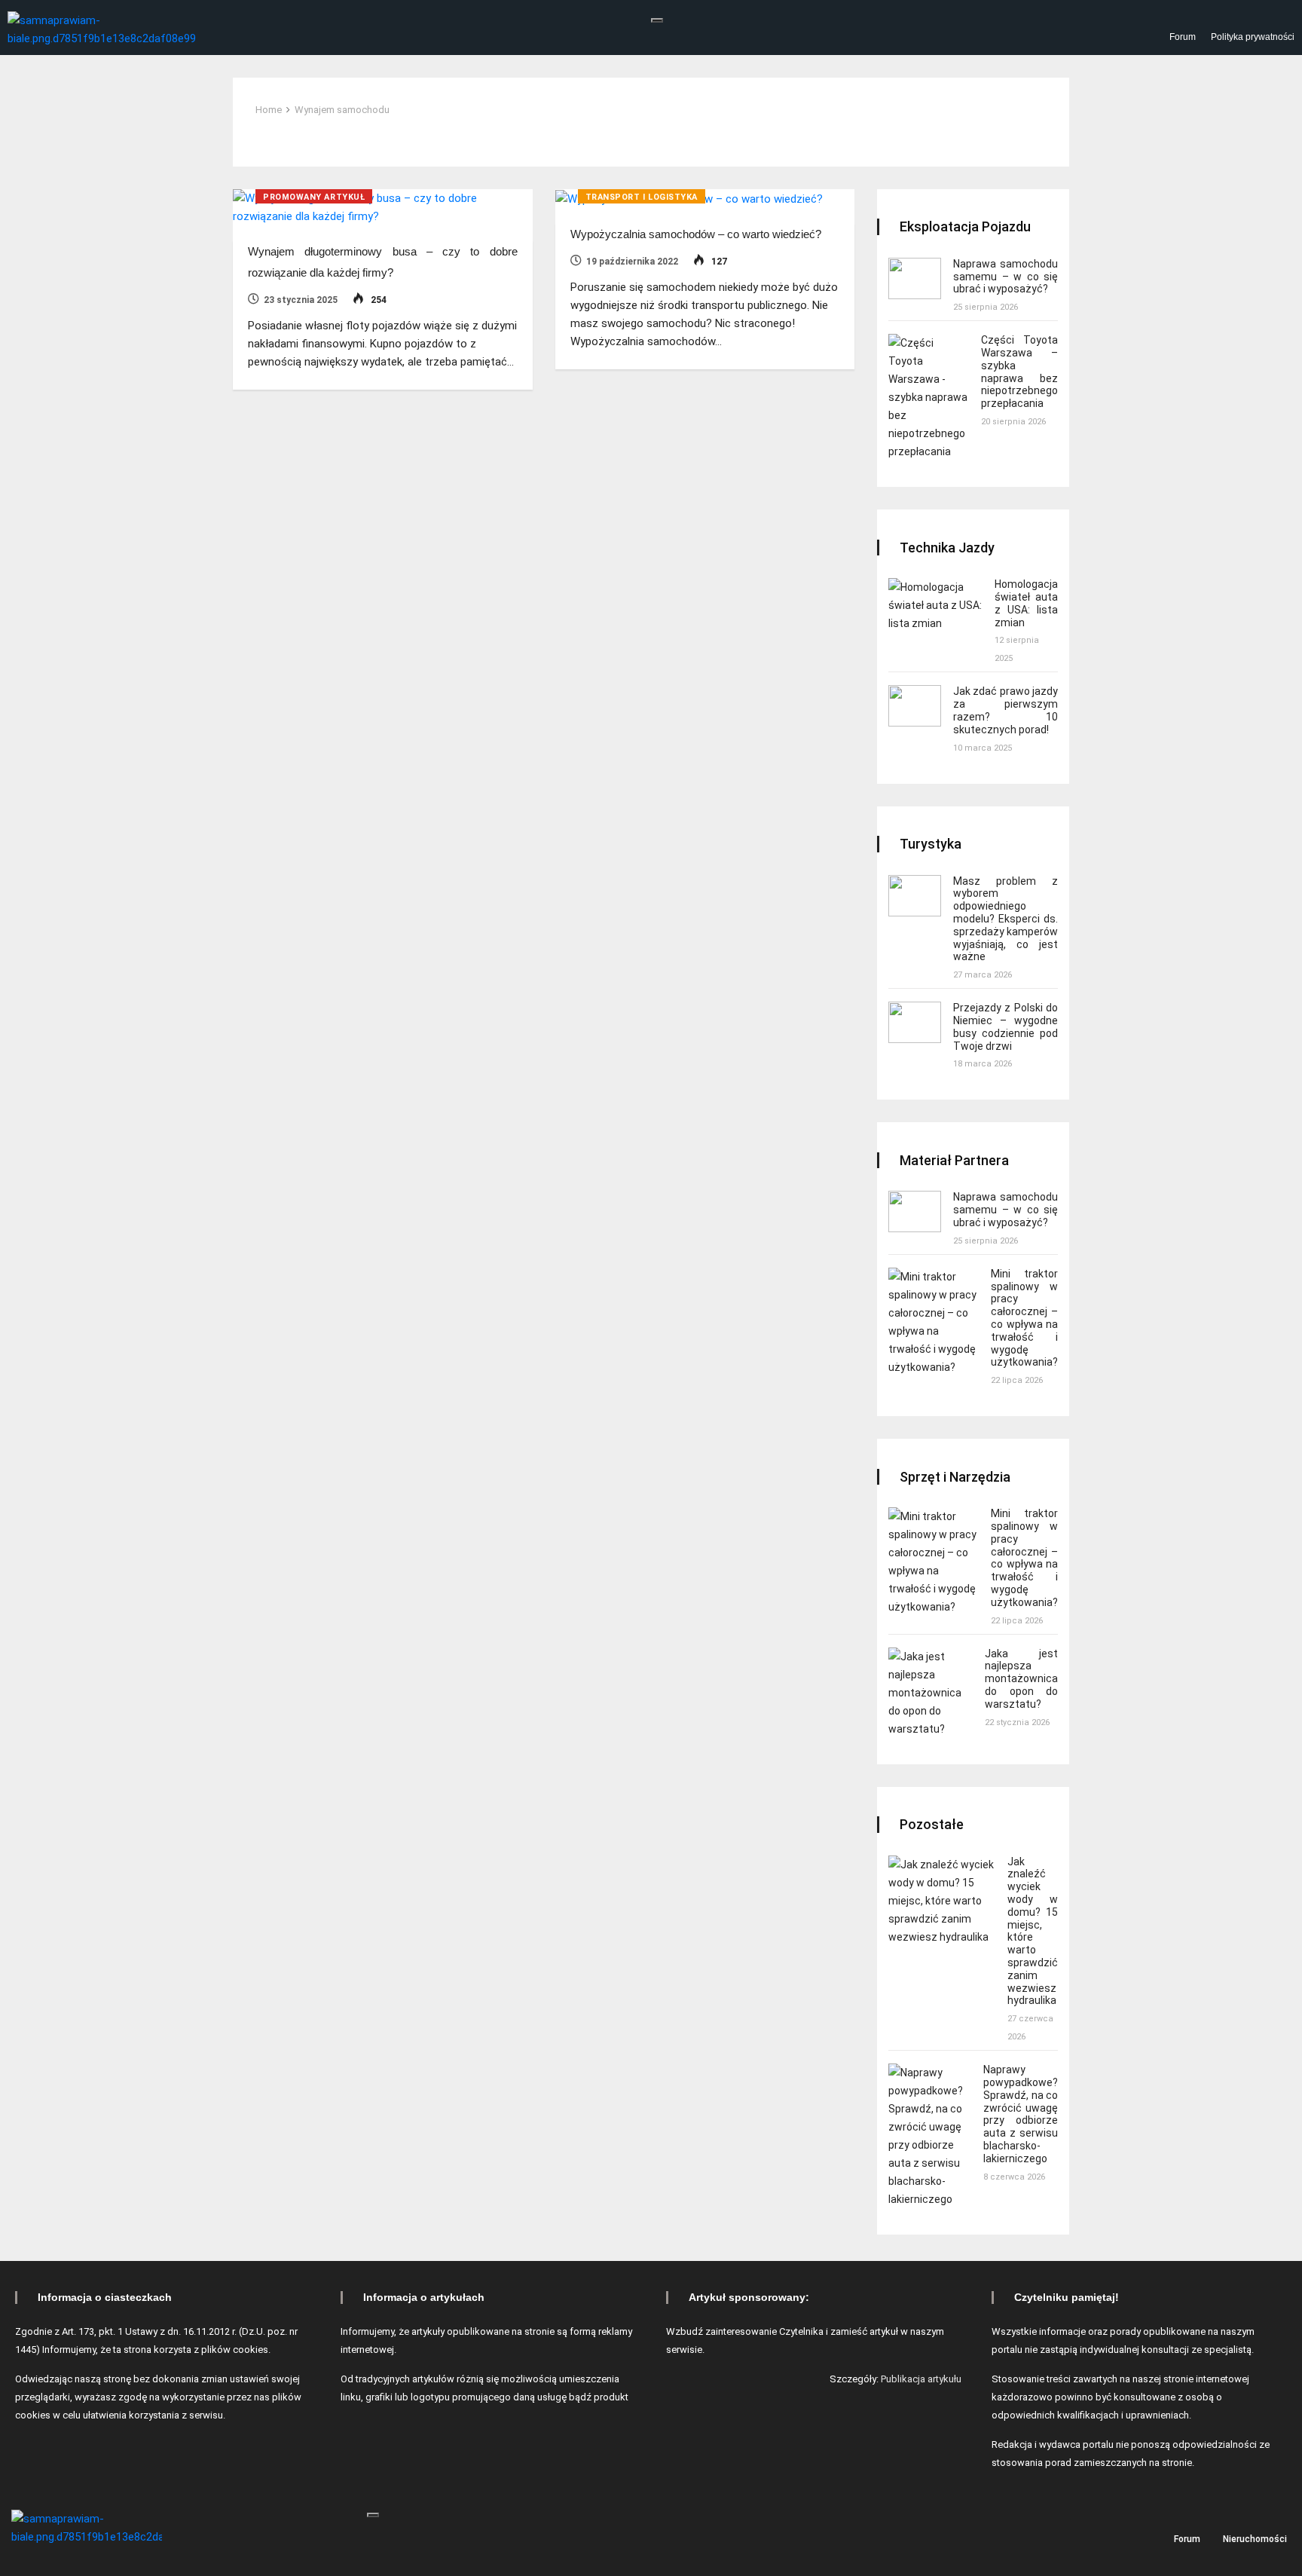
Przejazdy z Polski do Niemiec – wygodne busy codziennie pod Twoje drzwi (1006, 1026)
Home (269, 110)
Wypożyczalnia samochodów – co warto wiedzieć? (696, 234)
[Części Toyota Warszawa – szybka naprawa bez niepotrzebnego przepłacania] (929, 397)
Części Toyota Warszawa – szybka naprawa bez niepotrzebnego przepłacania (1019, 372)
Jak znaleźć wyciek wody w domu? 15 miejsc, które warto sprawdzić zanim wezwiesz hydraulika (1033, 1931)
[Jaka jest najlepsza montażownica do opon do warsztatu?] (931, 1693)
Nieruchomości (1255, 2538)
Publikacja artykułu (921, 2379)
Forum (1183, 37)
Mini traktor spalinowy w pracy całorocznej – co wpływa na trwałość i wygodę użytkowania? (1024, 1318)
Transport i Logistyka (642, 197)
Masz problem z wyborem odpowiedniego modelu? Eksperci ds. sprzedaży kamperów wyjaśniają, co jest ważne (1006, 919)
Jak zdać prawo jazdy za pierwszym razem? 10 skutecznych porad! (1006, 710)
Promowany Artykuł (314, 197)
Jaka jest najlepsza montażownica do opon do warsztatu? (1021, 1679)
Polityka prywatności (1253, 37)
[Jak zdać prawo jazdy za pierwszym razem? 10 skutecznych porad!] (915, 706)
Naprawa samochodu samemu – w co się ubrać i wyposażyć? (1006, 277)
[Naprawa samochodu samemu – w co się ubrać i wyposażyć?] (915, 278)
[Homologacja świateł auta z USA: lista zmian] (935, 605)
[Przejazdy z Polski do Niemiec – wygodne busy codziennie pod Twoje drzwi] (915, 1022)
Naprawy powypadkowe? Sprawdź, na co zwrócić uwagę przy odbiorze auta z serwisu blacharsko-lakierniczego (1021, 2114)
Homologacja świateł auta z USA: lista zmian (1026, 603)
